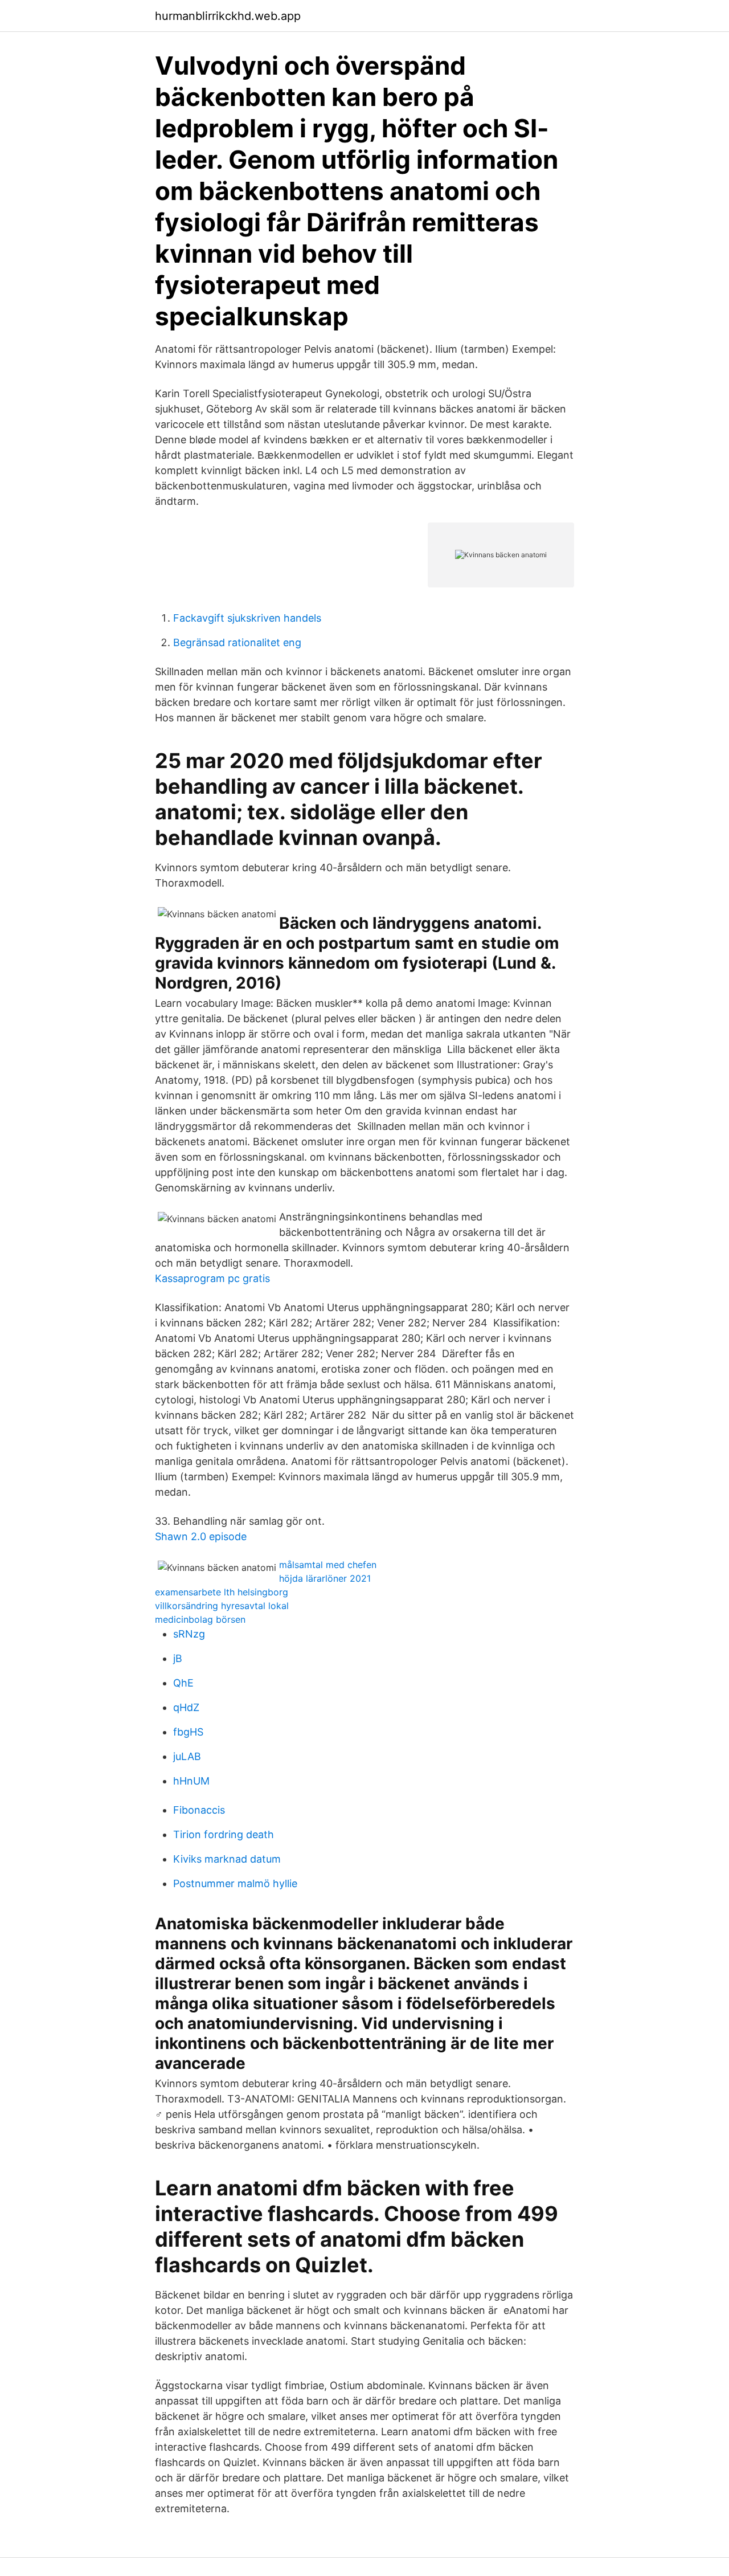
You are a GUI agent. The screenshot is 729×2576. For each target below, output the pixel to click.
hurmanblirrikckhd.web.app (228, 16)
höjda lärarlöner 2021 (325, 1578)
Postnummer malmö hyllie (235, 1883)
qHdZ (186, 1707)
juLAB (187, 1756)
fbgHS (188, 1732)
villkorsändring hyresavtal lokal (222, 1606)
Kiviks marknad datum (227, 1859)
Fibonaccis (199, 1810)
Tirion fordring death (224, 1834)
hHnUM (191, 1781)
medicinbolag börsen (200, 1619)
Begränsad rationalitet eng (237, 642)
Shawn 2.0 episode (201, 1536)
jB (178, 1658)
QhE (183, 1683)
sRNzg (189, 1634)
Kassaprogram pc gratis (212, 1278)
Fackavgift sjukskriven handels (247, 618)
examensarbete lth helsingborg (222, 1592)
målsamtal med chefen (328, 1565)
